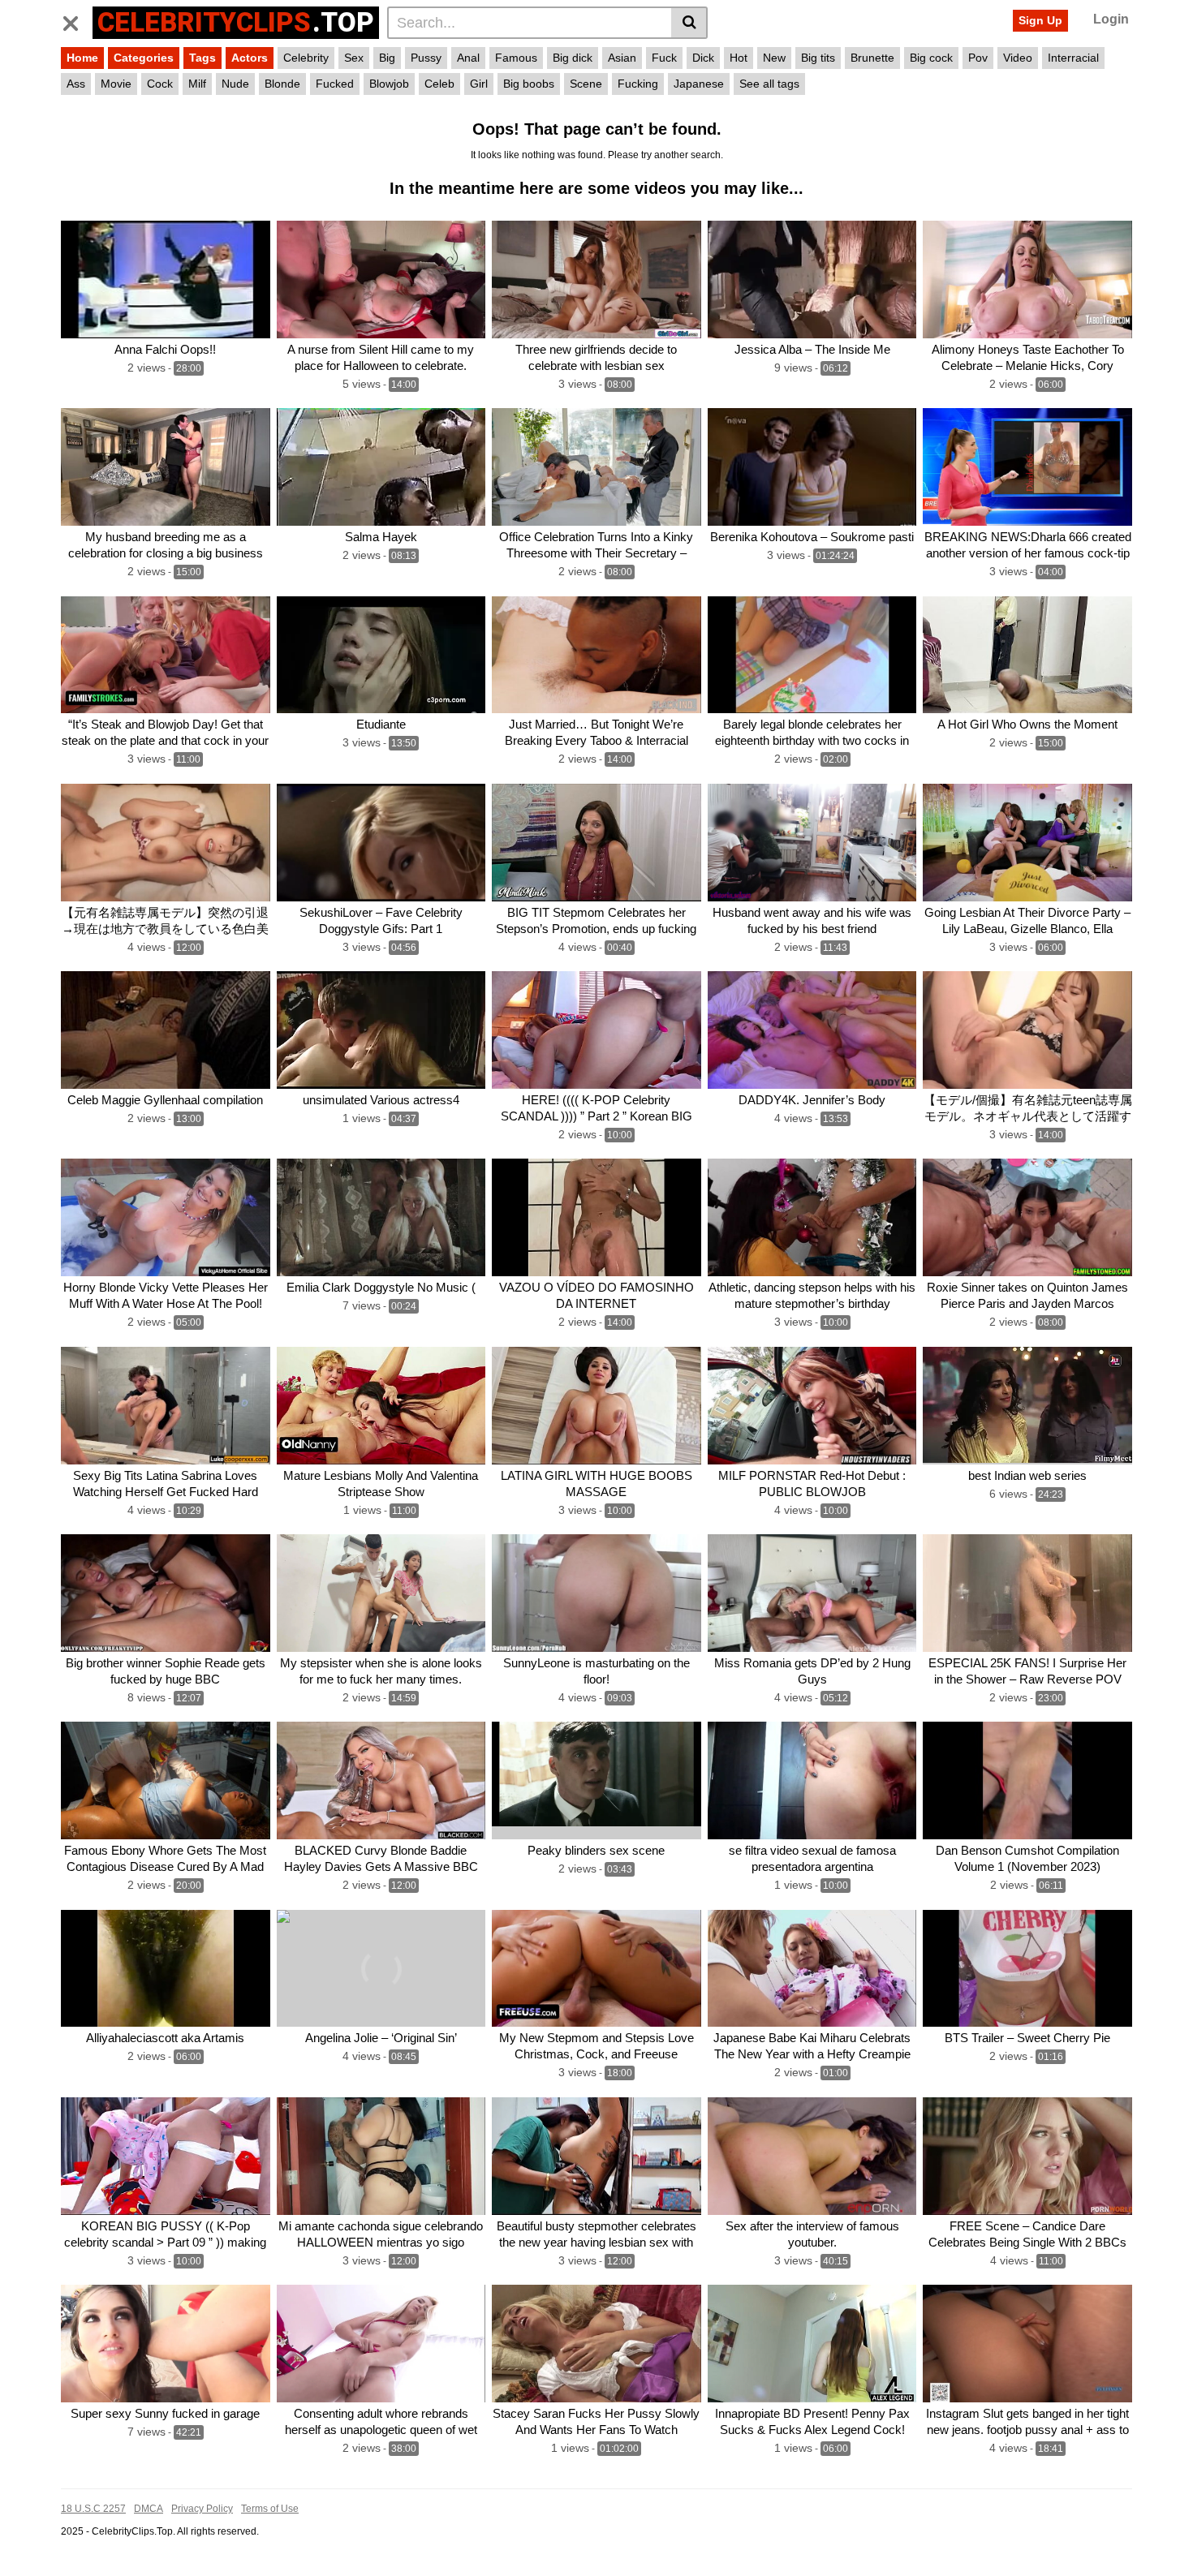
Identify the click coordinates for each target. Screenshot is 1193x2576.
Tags (202, 58)
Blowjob (389, 84)
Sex (354, 58)
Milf (197, 84)
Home (82, 58)
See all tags (769, 84)
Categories (144, 58)
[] (689, 23)
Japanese (699, 84)
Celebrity (306, 58)
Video (1018, 58)
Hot (739, 58)
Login (1111, 19)
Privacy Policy (202, 2509)
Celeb (439, 84)
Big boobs (529, 84)
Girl (479, 84)
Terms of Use (270, 2509)
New (774, 58)
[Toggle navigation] (77, 20)
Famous (516, 58)
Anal (468, 58)
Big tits (818, 58)
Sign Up (1040, 20)
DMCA (149, 2509)
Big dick (573, 58)
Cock (160, 84)
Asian (622, 58)
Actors (250, 58)
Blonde (282, 84)
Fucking (638, 84)
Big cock (931, 58)
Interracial (1073, 58)
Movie (116, 84)
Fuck (664, 58)
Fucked (335, 84)
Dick (703, 58)
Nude (235, 84)
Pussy (426, 58)
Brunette (872, 58)
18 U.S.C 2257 (93, 2509)
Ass (76, 84)
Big (387, 58)
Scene (586, 84)
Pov (978, 58)
